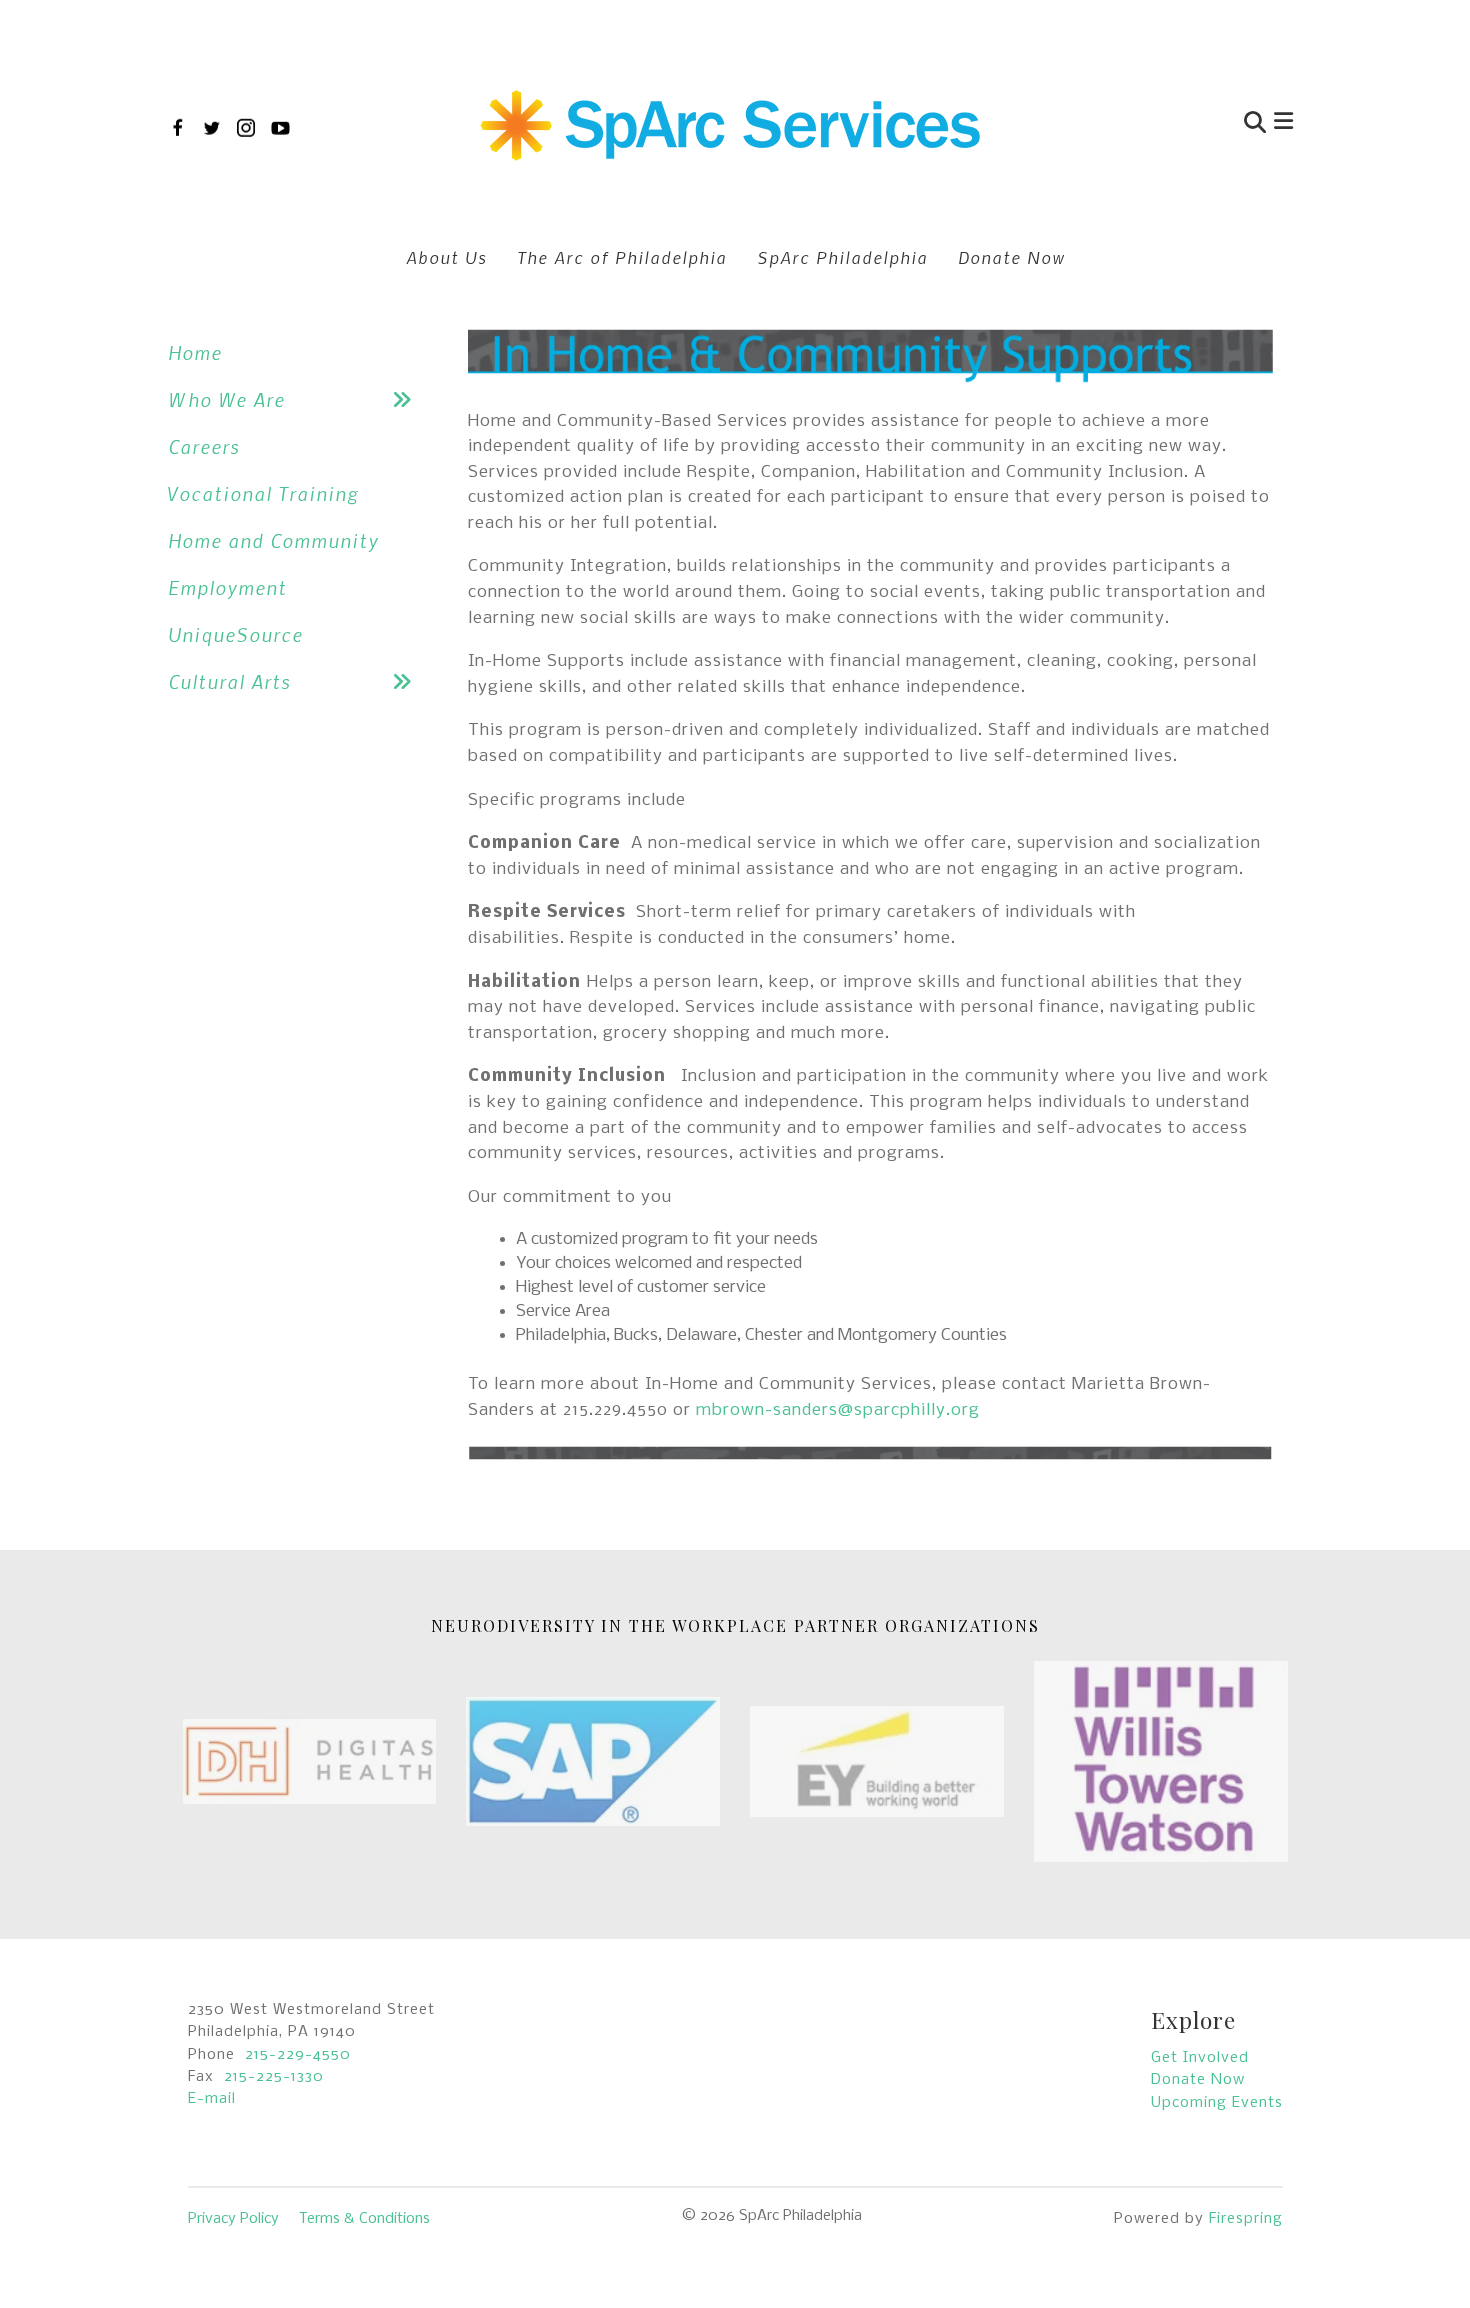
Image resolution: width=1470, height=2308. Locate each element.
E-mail (212, 2099)
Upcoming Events (1217, 2103)
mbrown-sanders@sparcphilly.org (840, 1410)
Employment (227, 587)
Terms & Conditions (364, 2219)
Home (195, 352)
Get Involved (1200, 2058)
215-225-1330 (274, 2077)
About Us (446, 257)
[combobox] (1159, 124)
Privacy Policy (233, 2219)
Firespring (1246, 2219)
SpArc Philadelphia (842, 257)
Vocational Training (263, 493)
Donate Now (1011, 257)
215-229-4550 (298, 2055)
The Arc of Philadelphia (622, 257)
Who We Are (226, 399)
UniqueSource (235, 634)
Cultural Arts (229, 681)
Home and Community (273, 540)
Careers (204, 446)
